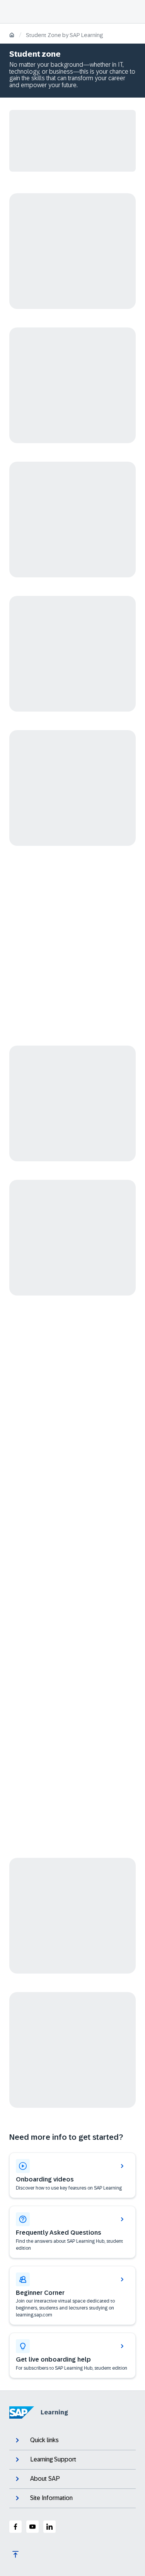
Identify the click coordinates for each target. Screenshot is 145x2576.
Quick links (44, 2440)
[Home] (12, 36)
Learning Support (53, 2459)
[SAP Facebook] (15, 2527)
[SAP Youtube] (32, 2527)
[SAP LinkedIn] (49, 2527)
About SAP (45, 2479)
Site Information (51, 2498)
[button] (72, 2296)
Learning (54, 2412)
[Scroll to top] (15, 2554)
